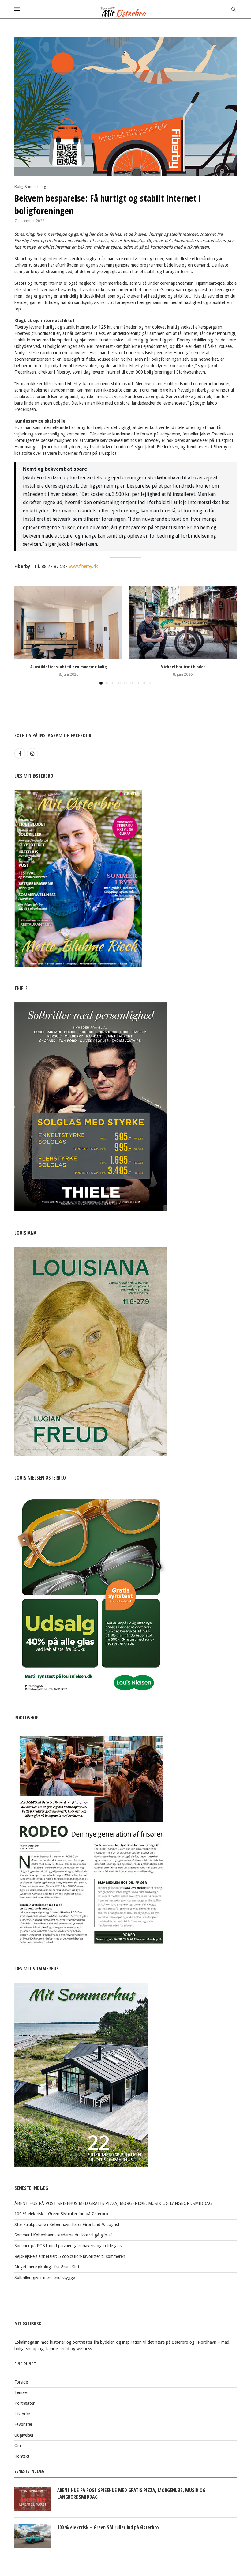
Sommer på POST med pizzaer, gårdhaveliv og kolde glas (68, 2246)
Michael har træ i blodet (183, 667)
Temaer (21, 2392)
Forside (21, 2382)
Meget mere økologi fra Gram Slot (47, 2267)
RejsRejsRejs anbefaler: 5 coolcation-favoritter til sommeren (70, 2256)
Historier (22, 2414)
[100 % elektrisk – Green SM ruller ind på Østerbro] (33, 2536)
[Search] (234, 9)
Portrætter (24, 2403)
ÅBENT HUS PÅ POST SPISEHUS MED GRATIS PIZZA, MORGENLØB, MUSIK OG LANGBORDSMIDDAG (113, 2203)
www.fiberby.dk (83, 566)
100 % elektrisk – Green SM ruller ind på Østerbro (61, 2214)
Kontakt (22, 2456)
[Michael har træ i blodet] (183, 622)
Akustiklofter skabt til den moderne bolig (69, 667)
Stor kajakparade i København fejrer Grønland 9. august (67, 2225)
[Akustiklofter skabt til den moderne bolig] (68, 622)
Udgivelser (24, 2435)
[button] (23, 635)
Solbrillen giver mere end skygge (45, 2278)
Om (18, 2445)
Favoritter (23, 2424)
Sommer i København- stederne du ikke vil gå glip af (63, 2235)
